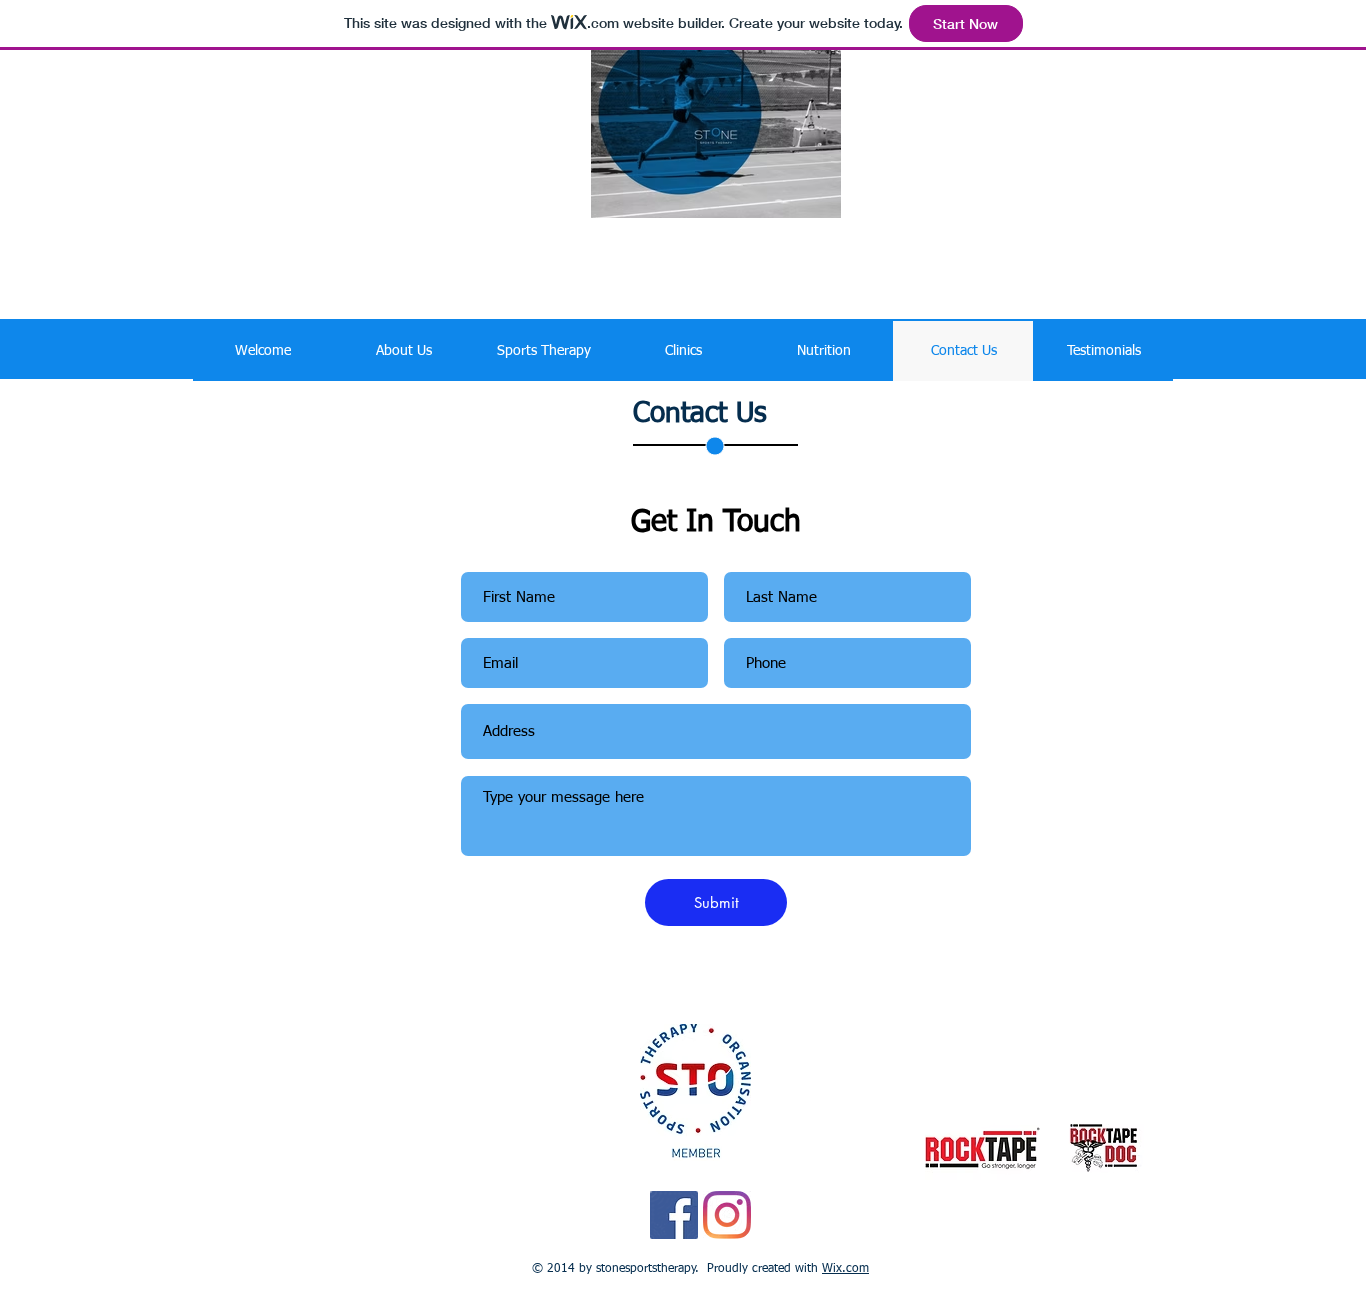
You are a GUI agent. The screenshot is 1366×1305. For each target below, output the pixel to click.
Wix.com (845, 1269)
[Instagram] (727, 1215)
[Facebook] (674, 1215)
